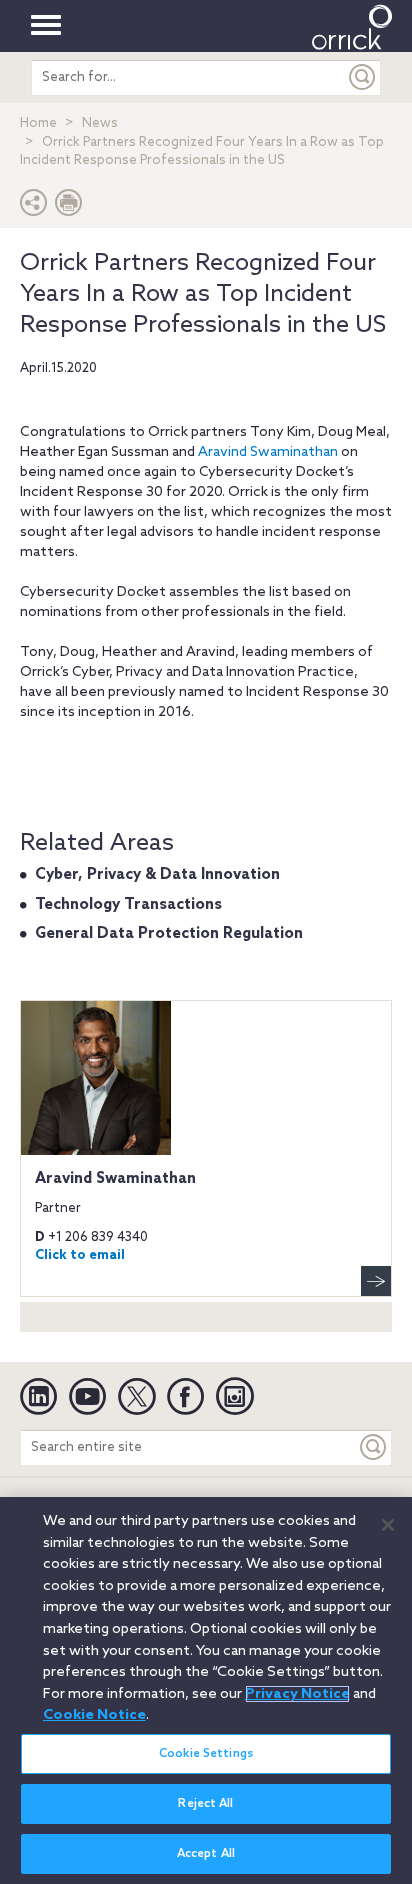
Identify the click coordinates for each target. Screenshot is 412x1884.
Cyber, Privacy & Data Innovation (157, 875)
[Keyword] (374, 1447)
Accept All (206, 1854)
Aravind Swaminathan (268, 452)
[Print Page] (69, 207)
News (100, 123)
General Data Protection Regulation (169, 934)
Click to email (80, 1255)
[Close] (388, 1525)
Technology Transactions (128, 905)
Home (38, 123)
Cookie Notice (94, 1715)
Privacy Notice (297, 1694)
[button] (34, 207)
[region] (206, 1690)
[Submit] (363, 77)
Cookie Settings (206, 1754)
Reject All (205, 1804)
